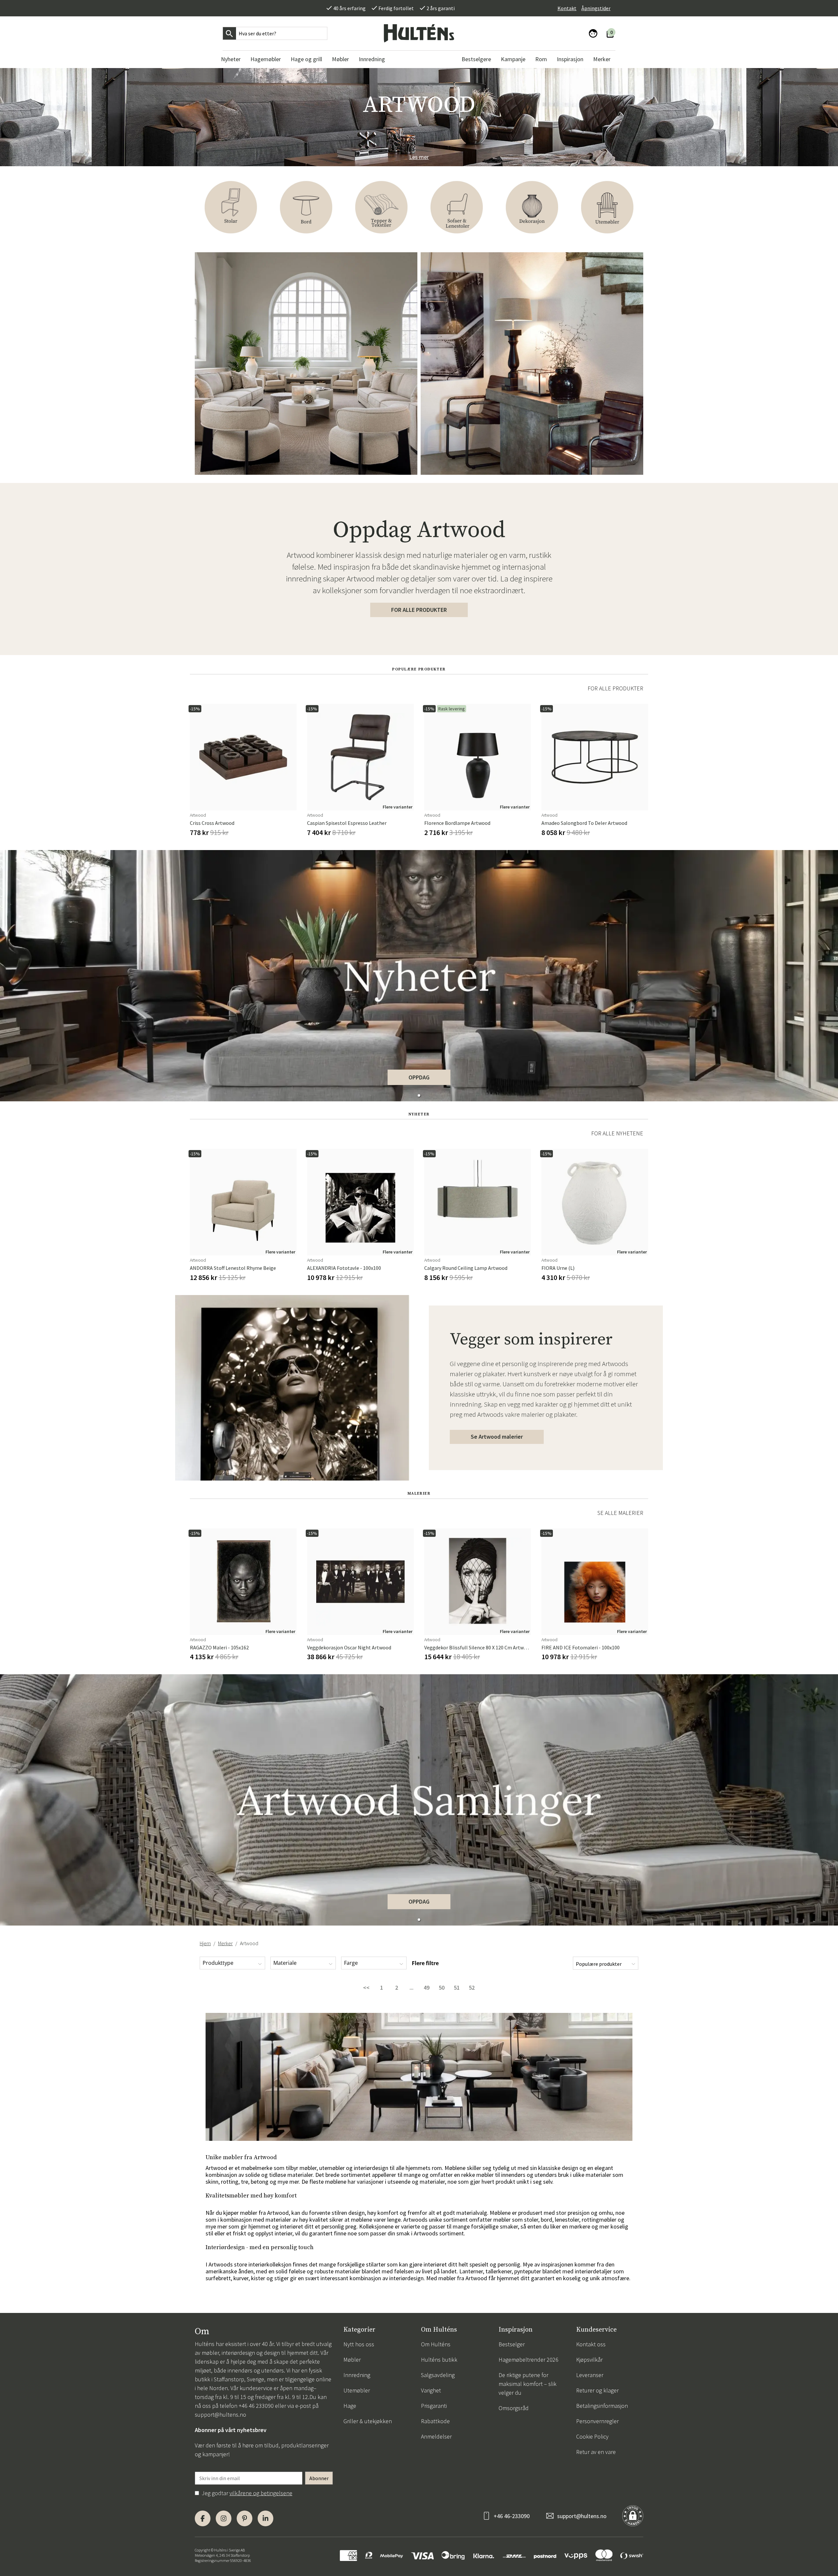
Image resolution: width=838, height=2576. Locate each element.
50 (442, 1988)
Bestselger (512, 2344)
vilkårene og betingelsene (261, 2493)
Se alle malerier (620, 1513)
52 (472, 1988)
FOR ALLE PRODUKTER (419, 610)
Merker (225, 1943)
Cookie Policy (592, 2436)
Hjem (205, 1943)
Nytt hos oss (359, 2344)
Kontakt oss (591, 2344)
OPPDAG (419, 1077)
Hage (350, 2406)
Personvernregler (597, 2421)
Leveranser (590, 2375)
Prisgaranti (434, 2406)
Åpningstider (596, 8)
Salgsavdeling (438, 2375)
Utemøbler (357, 2390)
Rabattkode (435, 2421)
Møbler (352, 2360)
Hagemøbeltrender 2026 (528, 2360)
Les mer (419, 157)
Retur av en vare (596, 2452)
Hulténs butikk (439, 2360)
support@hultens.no (220, 2415)
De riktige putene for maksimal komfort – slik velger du (528, 2384)
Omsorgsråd (514, 2408)
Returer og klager (597, 2390)
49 (427, 1988)
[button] (419, 1095)
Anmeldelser (436, 2436)
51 (457, 1988)
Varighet (431, 2390)
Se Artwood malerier (497, 1437)
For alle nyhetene (617, 1133)
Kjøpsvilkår (589, 2360)
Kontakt (567, 8)
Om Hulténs (436, 2344)
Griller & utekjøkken (368, 2421)
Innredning (357, 2375)
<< (366, 1988)
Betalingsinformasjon (602, 2406)
